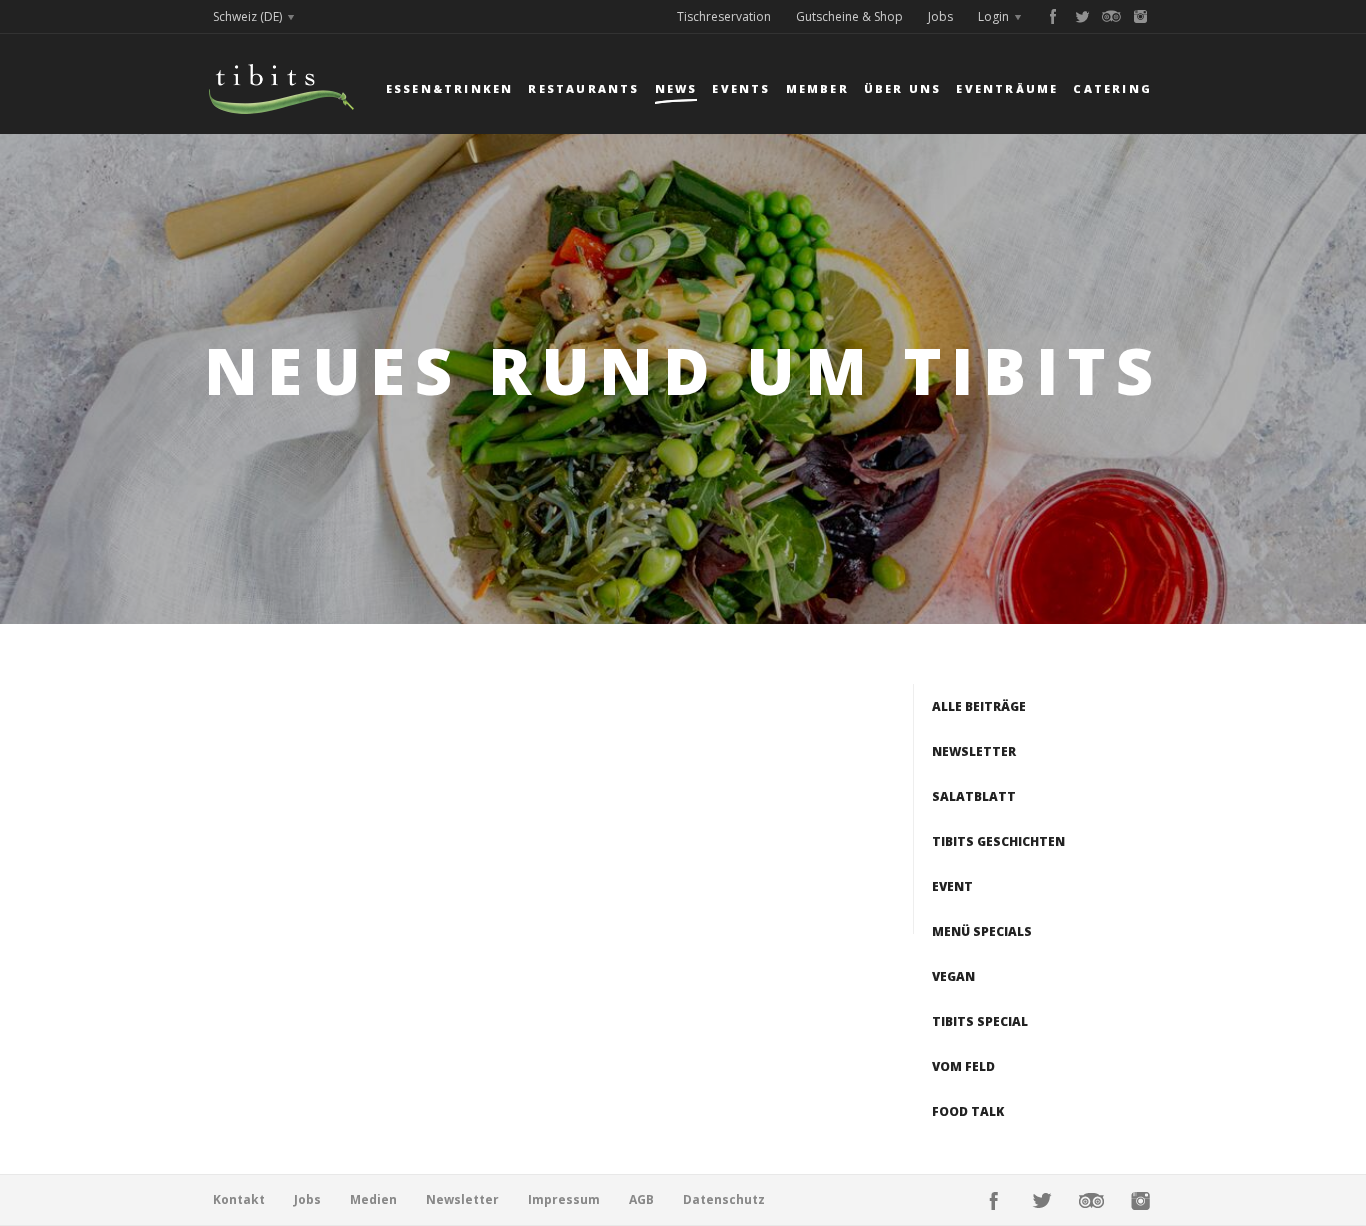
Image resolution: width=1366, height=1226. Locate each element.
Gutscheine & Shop (849, 16)
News (676, 88)
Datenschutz (724, 1199)
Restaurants (583, 88)
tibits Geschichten (998, 841)
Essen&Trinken (450, 88)
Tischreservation (724, 16)
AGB (641, 1199)
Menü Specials (982, 931)
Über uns (903, 88)
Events (741, 88)
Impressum (564, 1199)
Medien (373, 1199)
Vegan (953, 976)
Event (952, 886)
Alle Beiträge (979, 706)
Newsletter (974, 751)
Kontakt (239, 1199)
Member (817, 88)
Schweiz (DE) (247, 16)
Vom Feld (963, 1066)
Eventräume (1007, 88)
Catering (1112, 88)
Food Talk (968, 1111)
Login (993, 16)
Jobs (940, 16)
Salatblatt (974, 796)
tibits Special (980, 1021)
